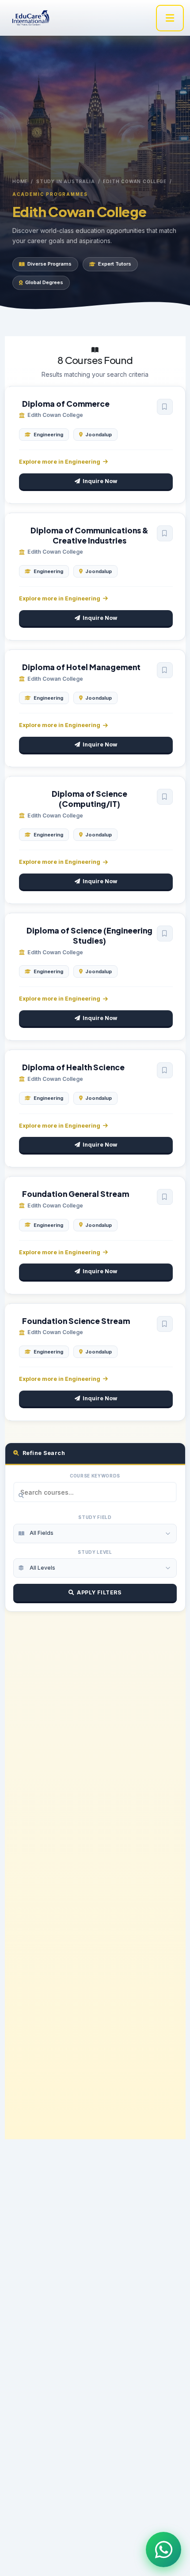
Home (20, 181)
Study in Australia (66, 181)
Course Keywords (95, 1476)
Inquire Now (100, 481)
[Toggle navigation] (170, 18)
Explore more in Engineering (60, 462)
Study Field (95, 1517)
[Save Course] (165, 407)
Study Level (95, 1552)
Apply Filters (99, 1592)
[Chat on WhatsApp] (163, 2550)
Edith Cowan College (135, 181)
